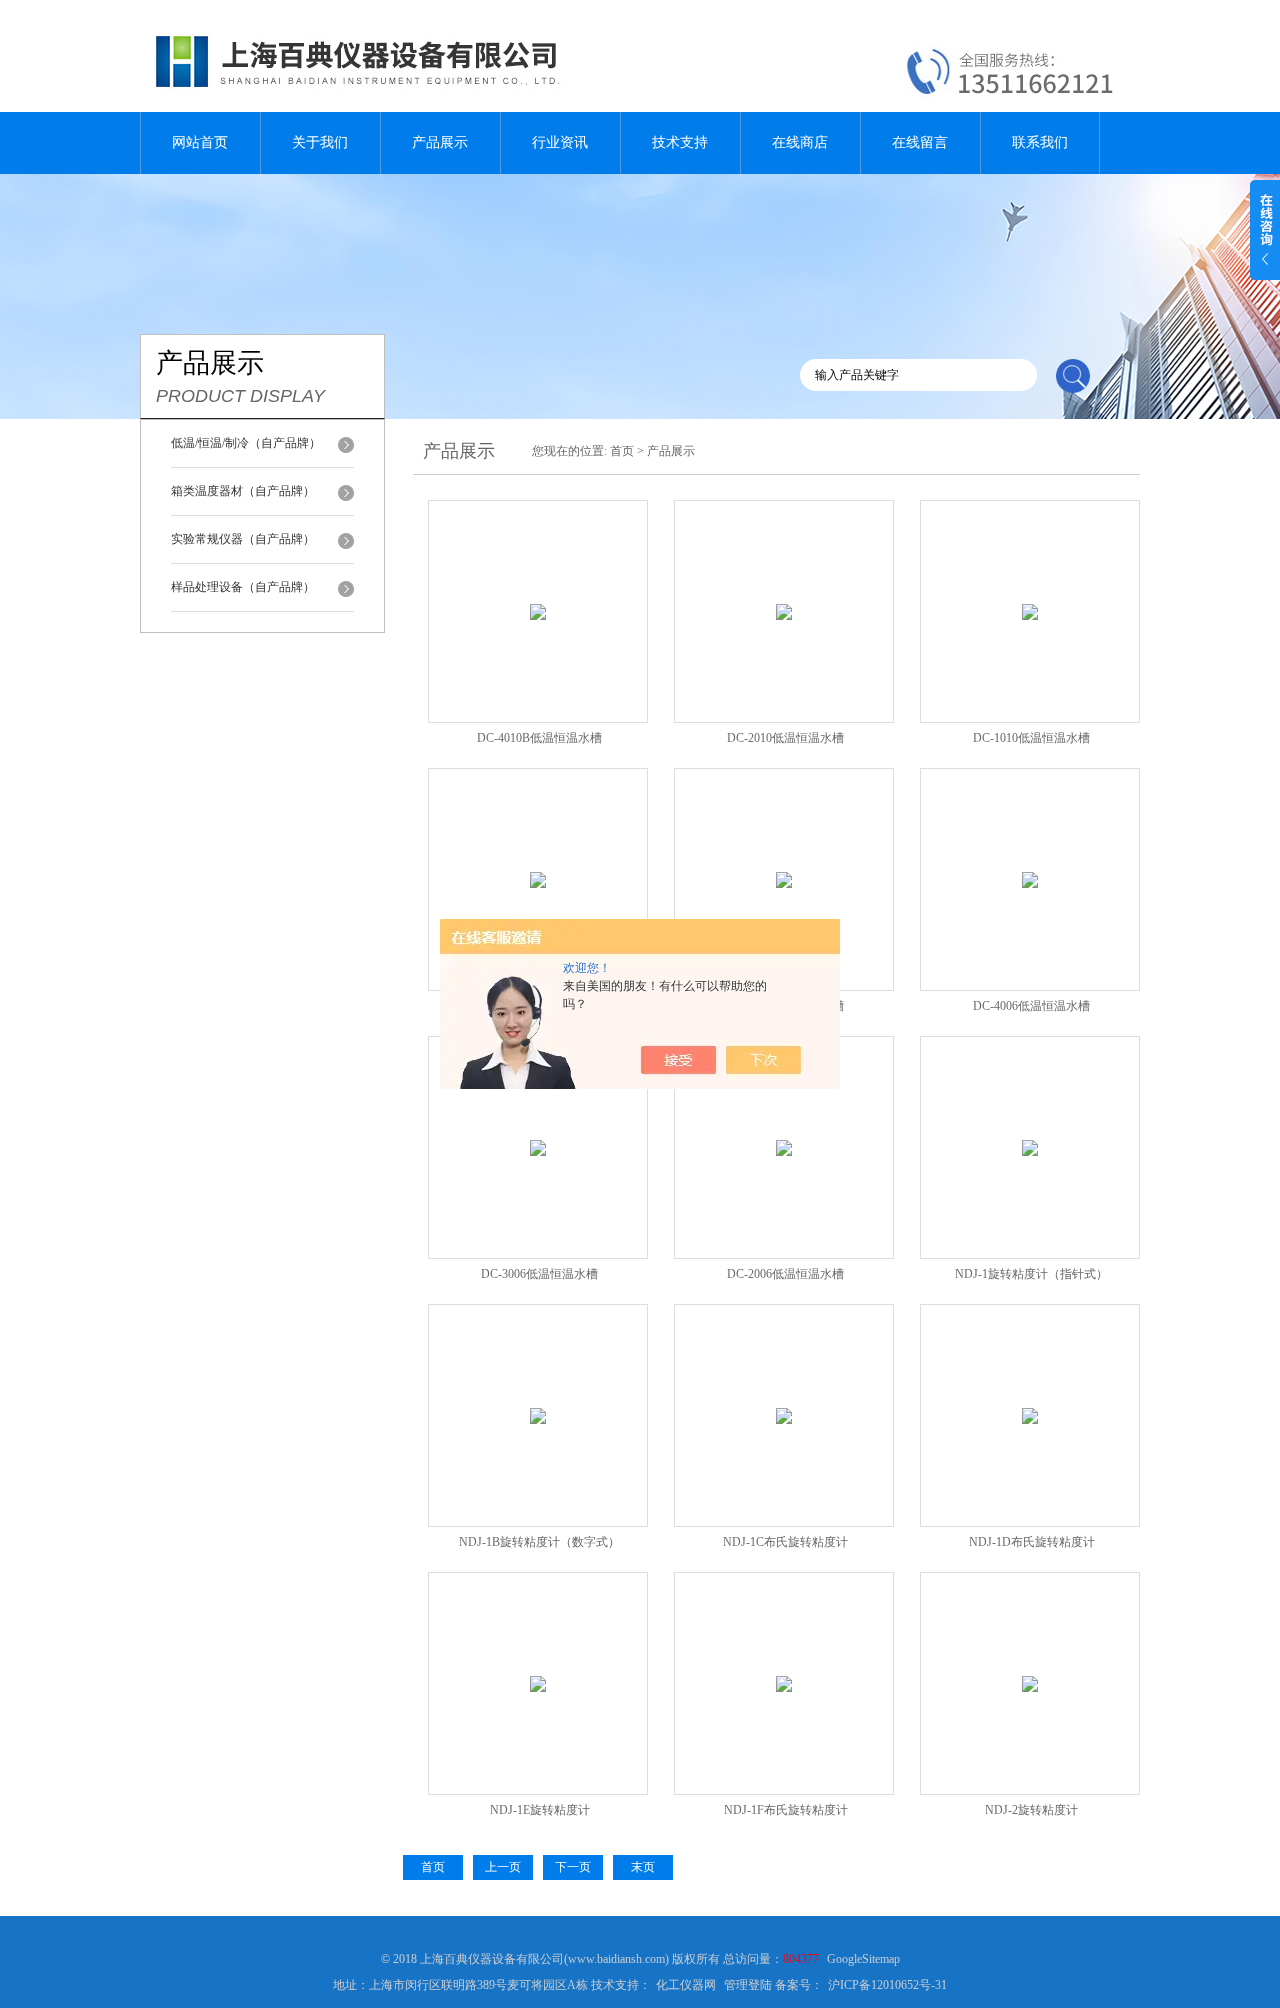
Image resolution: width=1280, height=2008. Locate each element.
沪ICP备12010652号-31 (887, 1985)
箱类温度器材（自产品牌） (243, 491)
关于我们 (320, 142)
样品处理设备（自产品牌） (243, 587)
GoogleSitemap (863, 1959)
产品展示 (440, 142)
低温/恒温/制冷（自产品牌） (246, 443)
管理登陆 (748, 1985)
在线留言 (920, 142)
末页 (643, 1867)
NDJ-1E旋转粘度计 (540, 1810)
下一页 (573, 1867)
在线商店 (800, 142)
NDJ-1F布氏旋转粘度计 (786, 1810)
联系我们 (1040, 142)
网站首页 (200, 142)
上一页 (503, 1867)
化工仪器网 (686, 1985)
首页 (622, 451)
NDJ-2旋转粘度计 (1031, 1810)
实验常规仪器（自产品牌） (243, 539)
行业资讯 (560, 142)
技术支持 (680, 142)
